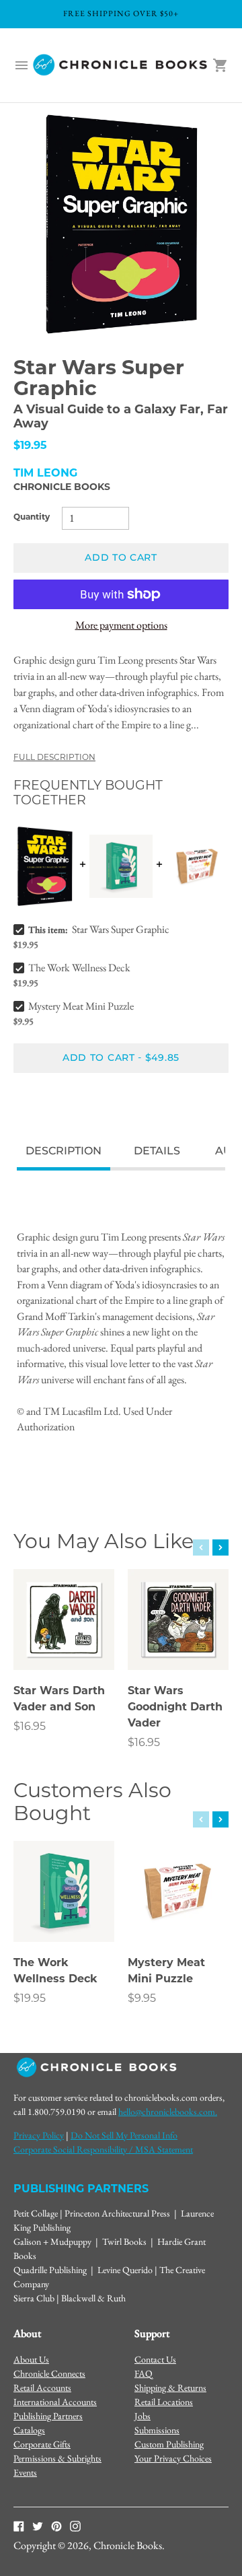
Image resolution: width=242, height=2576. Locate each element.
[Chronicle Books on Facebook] (19, 2526)
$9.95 (142, 1999)
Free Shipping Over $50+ (121, 13)
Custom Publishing (169, 2444)
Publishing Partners (48, 2416)
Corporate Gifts (42, 2444)
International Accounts (55, 2402)
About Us (31, 2359)
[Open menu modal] (22, 65)
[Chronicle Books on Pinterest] (56, 2526)
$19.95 (30, 1999)
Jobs (143, 2416)
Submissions (157, 2430)
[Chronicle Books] (121, 65)
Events (25, 2472)
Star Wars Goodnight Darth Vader (175, 1708)
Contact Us (155, 2359)
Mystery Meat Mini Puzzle (81, 1006)
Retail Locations (164, 2402)
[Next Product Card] (220, 1547)
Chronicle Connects (49, 2373)
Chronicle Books (62, 488)
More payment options (121, 625)
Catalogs (29, 2430)
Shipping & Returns (170, 2388)
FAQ (144, 2373)
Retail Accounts (42, 2388)
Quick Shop (64, 1641)
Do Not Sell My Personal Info (124, 2135)
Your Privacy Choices (173, 2458)
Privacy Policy (39, 2135)
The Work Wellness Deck (79, 968)
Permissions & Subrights (57, 2458)
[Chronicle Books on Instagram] (75, 2526)
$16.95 (30, 1727)
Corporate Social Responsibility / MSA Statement (103, 2149)
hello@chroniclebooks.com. (168, 2112)
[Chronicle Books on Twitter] (38, 2526)
